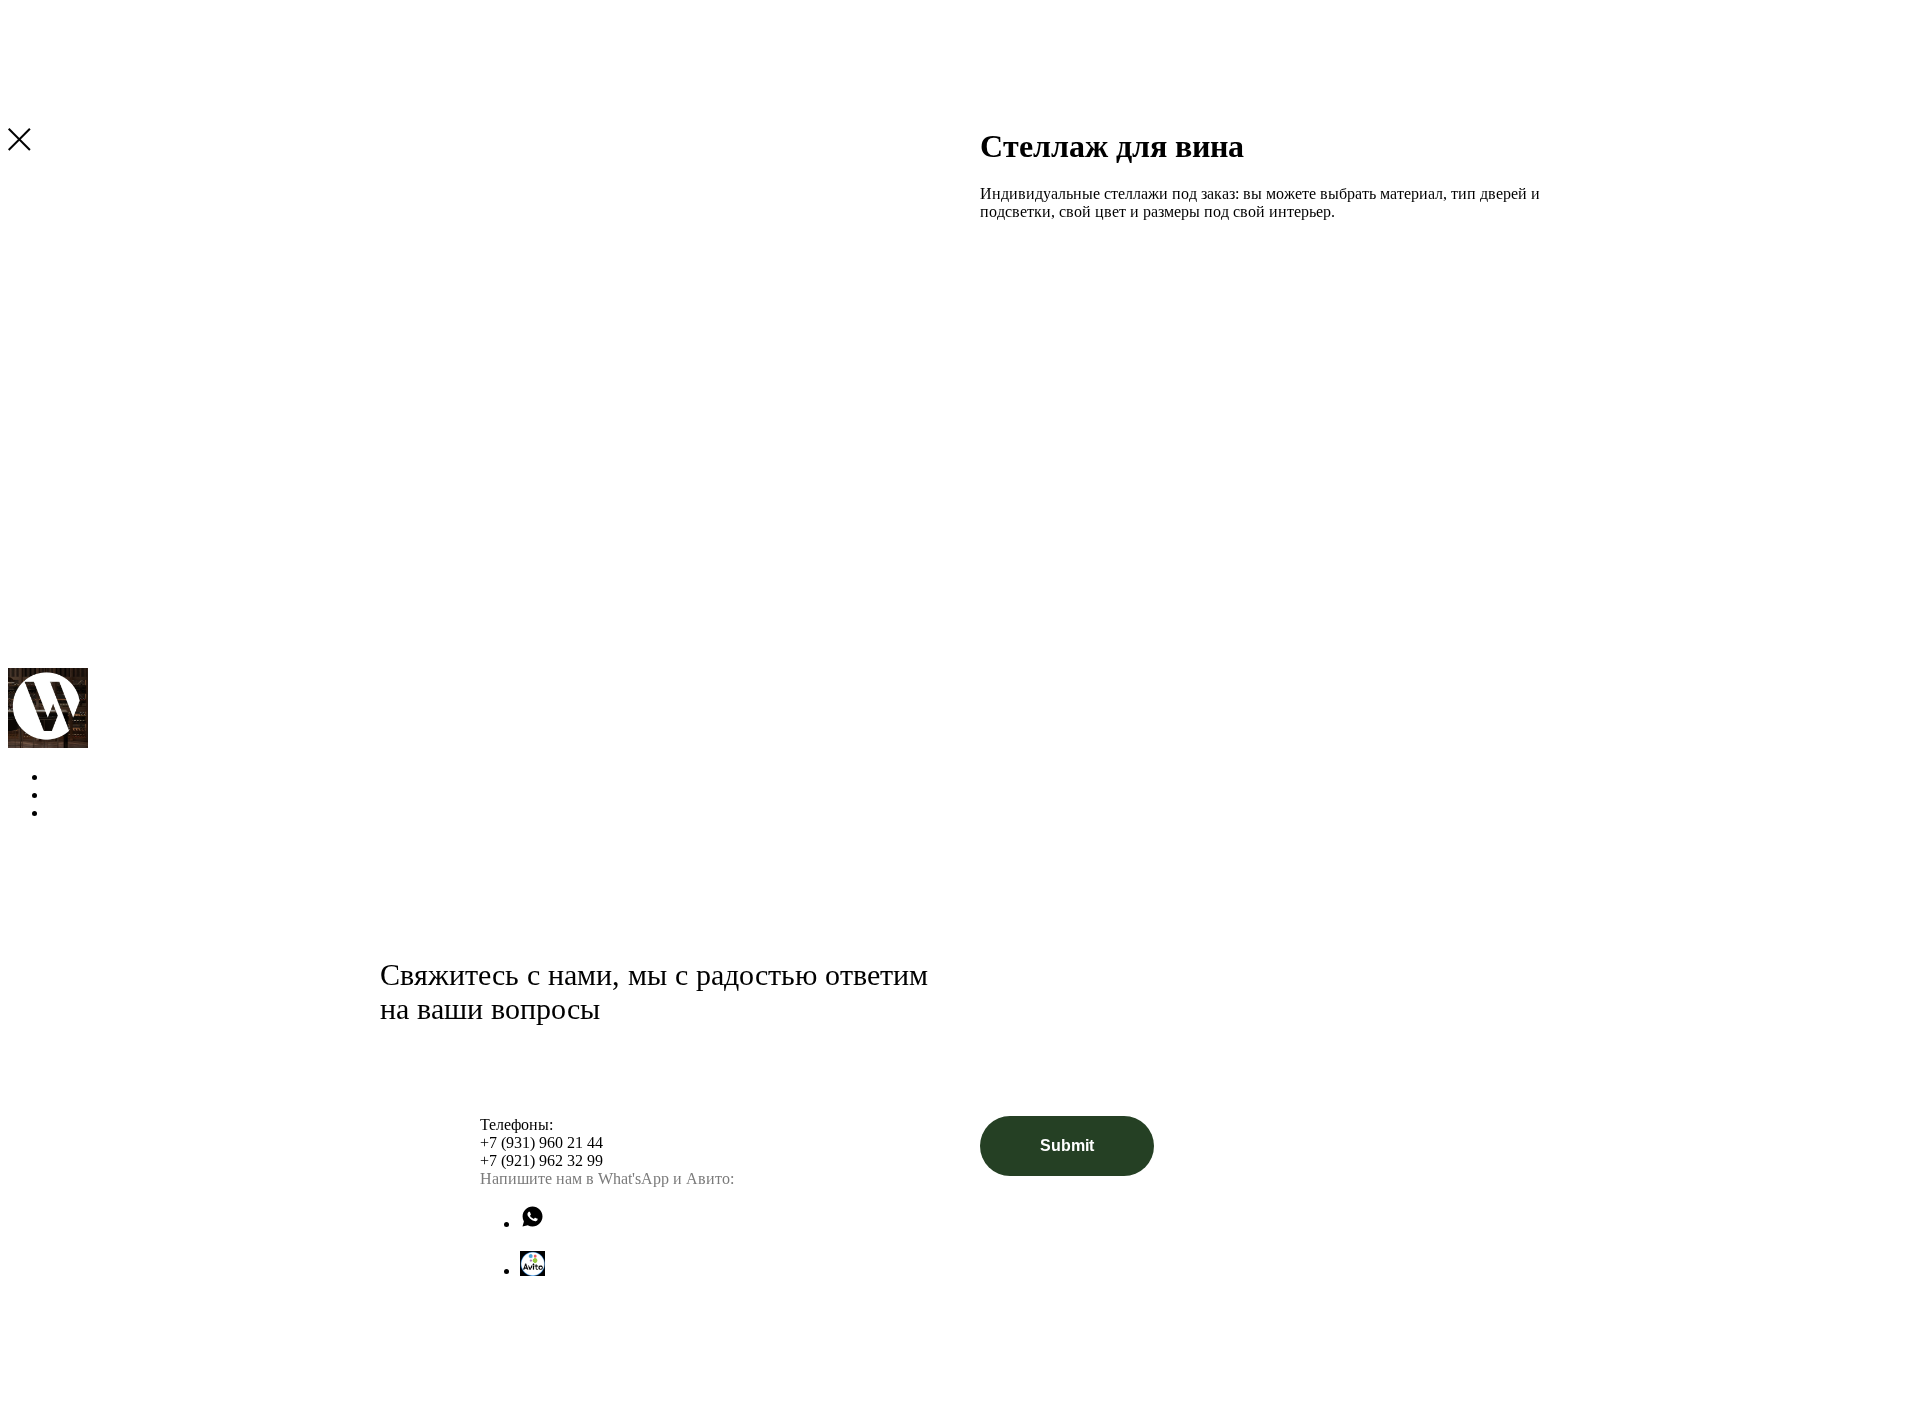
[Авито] (532, 1270)
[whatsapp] (532, 1223)
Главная (78, 776)
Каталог (93, 794)
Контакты (100, 812)
